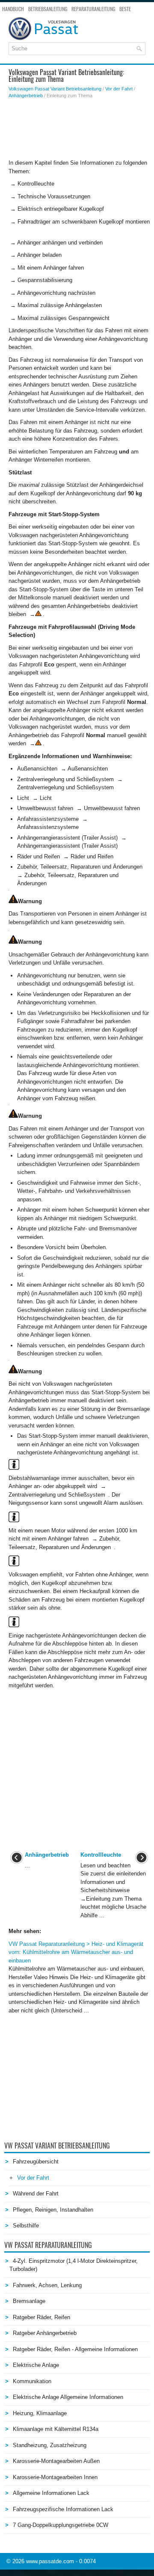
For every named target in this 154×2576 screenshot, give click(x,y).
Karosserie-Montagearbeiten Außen (56, 2461)
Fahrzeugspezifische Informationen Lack (63, 2509)
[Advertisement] (79, 129)
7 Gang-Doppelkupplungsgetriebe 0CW (61, 2525)
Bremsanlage (29, 2301)
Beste (125, 9)
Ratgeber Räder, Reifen (41, 2317)
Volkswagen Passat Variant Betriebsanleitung (55, 89)
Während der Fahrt (36, 2194)
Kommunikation (32, 2381)
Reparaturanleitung (93, 9)
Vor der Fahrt (119, 89)
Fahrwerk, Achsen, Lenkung (47, 2285)
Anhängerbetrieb (26, 96)
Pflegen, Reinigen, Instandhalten (53, 2210)
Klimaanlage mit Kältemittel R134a (56, 2429)
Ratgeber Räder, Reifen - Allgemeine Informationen (75, 2349)
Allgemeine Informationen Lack (51, 2493)
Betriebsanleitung (48, 9)
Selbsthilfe (26, 2226)
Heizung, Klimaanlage (40, 2413)
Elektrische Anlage (36, 2365)
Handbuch (13, 9)
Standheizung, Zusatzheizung (50, 2445)
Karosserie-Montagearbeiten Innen (55, 2477)
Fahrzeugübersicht (36, 2162)
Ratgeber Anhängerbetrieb (45, 2333)
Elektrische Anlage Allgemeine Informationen (68, 2397)
